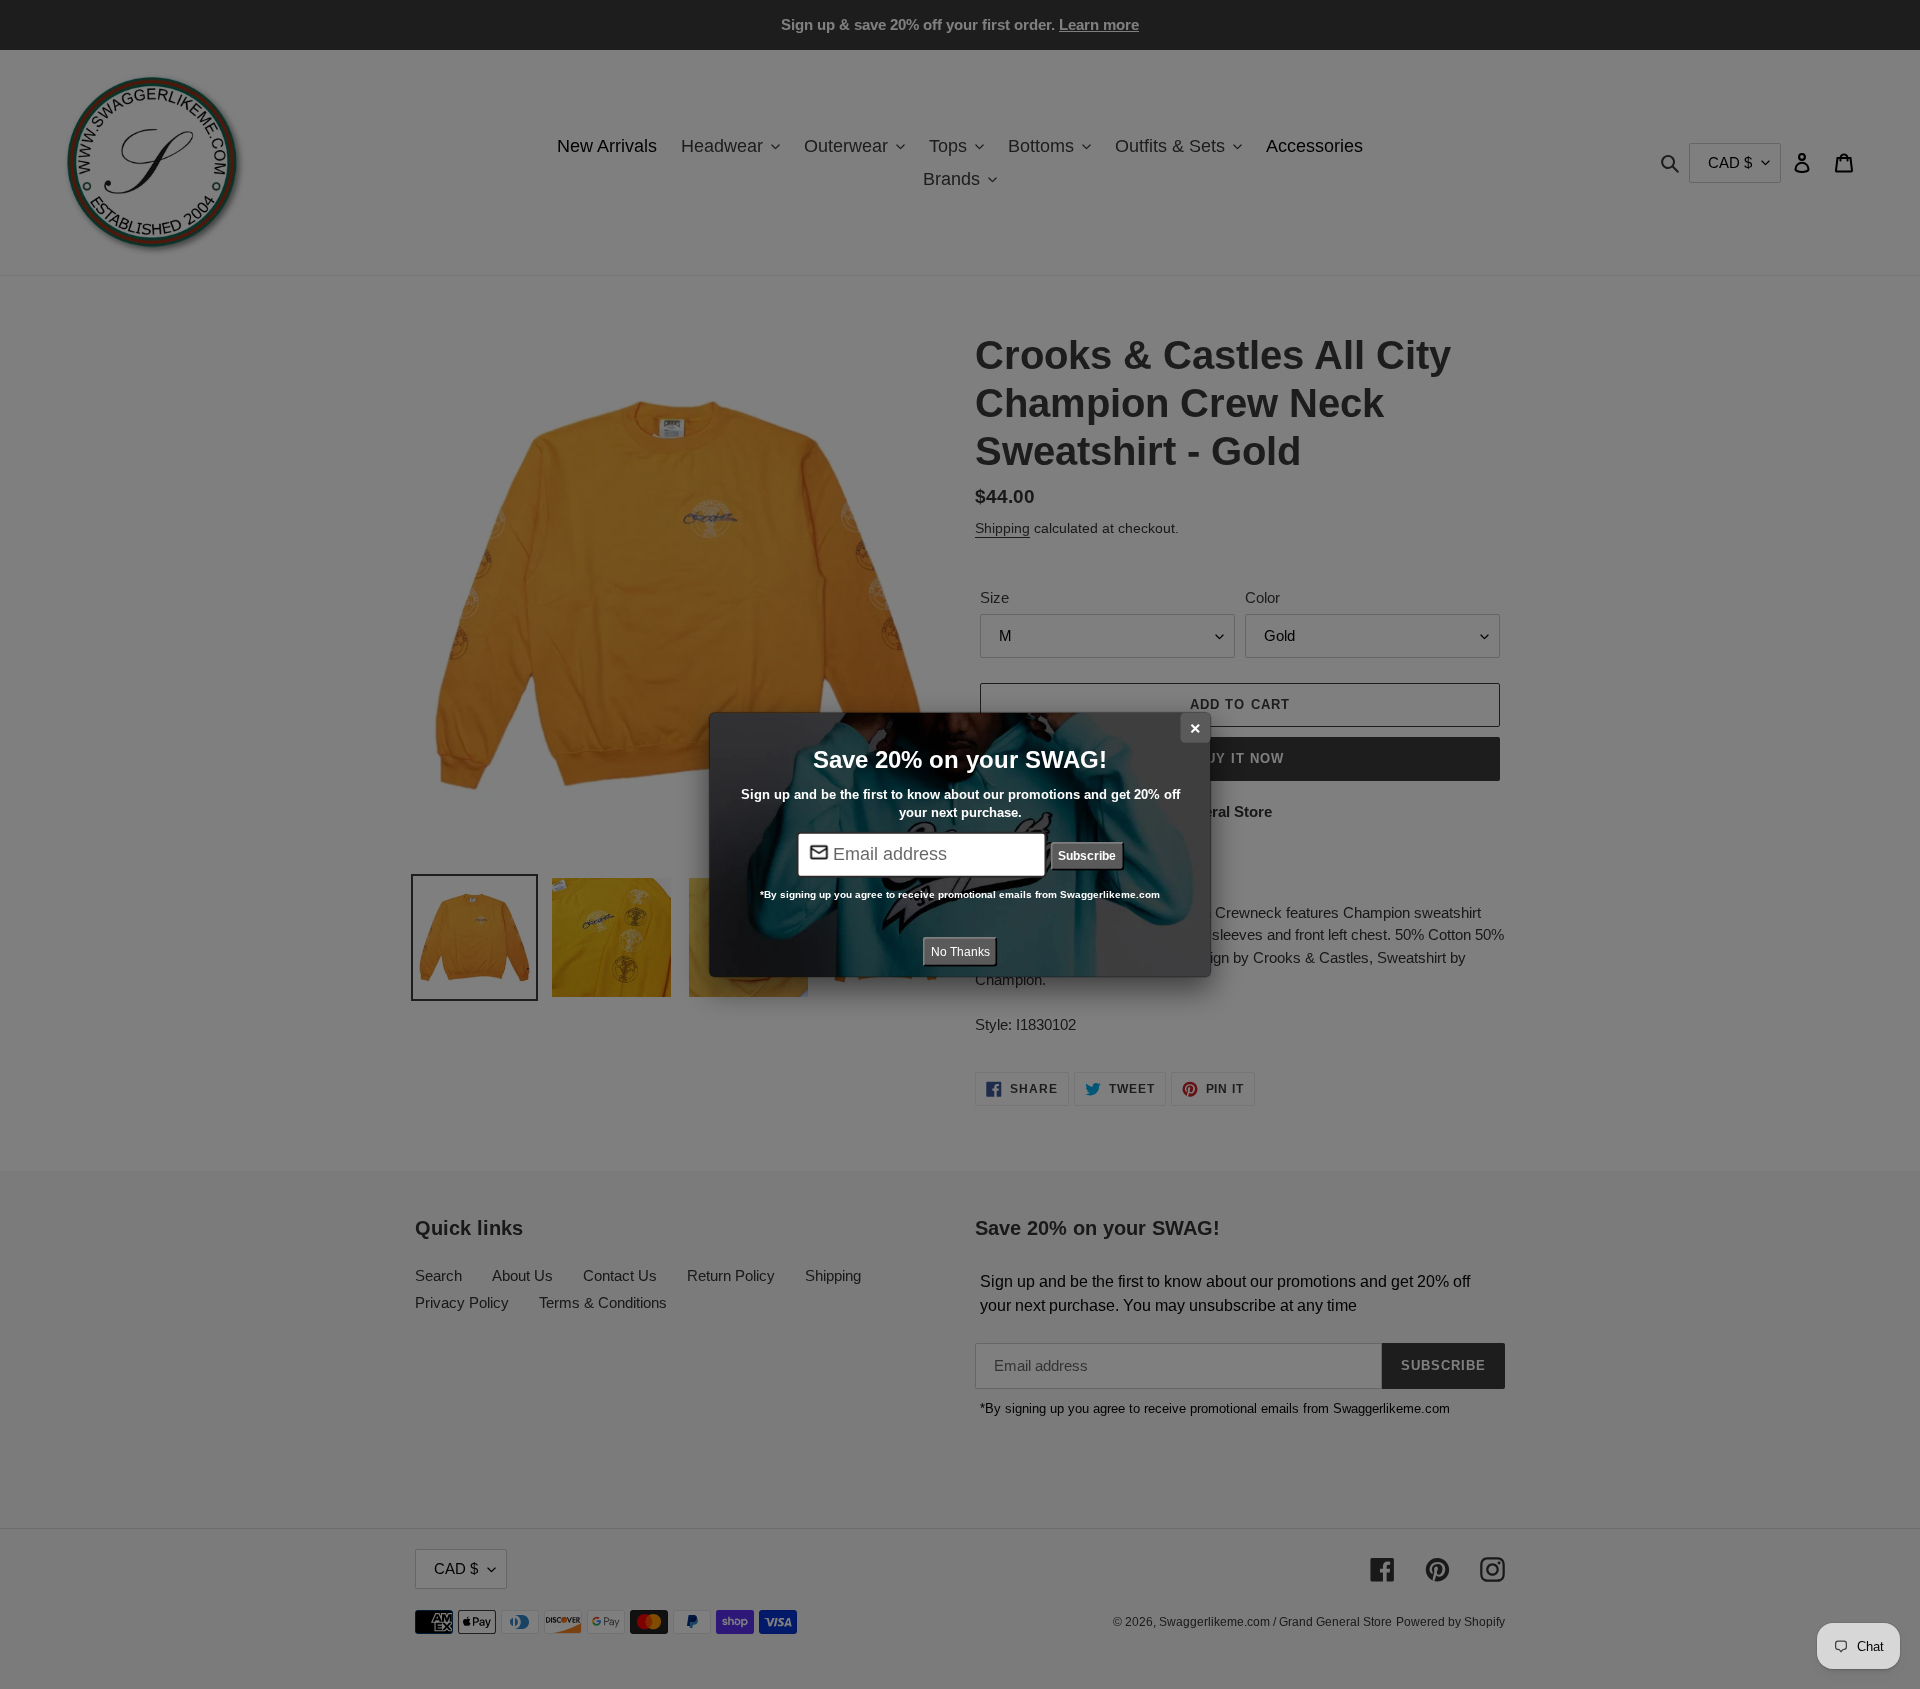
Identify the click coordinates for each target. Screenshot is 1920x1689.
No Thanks (960, 952)
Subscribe (1087, 856)
